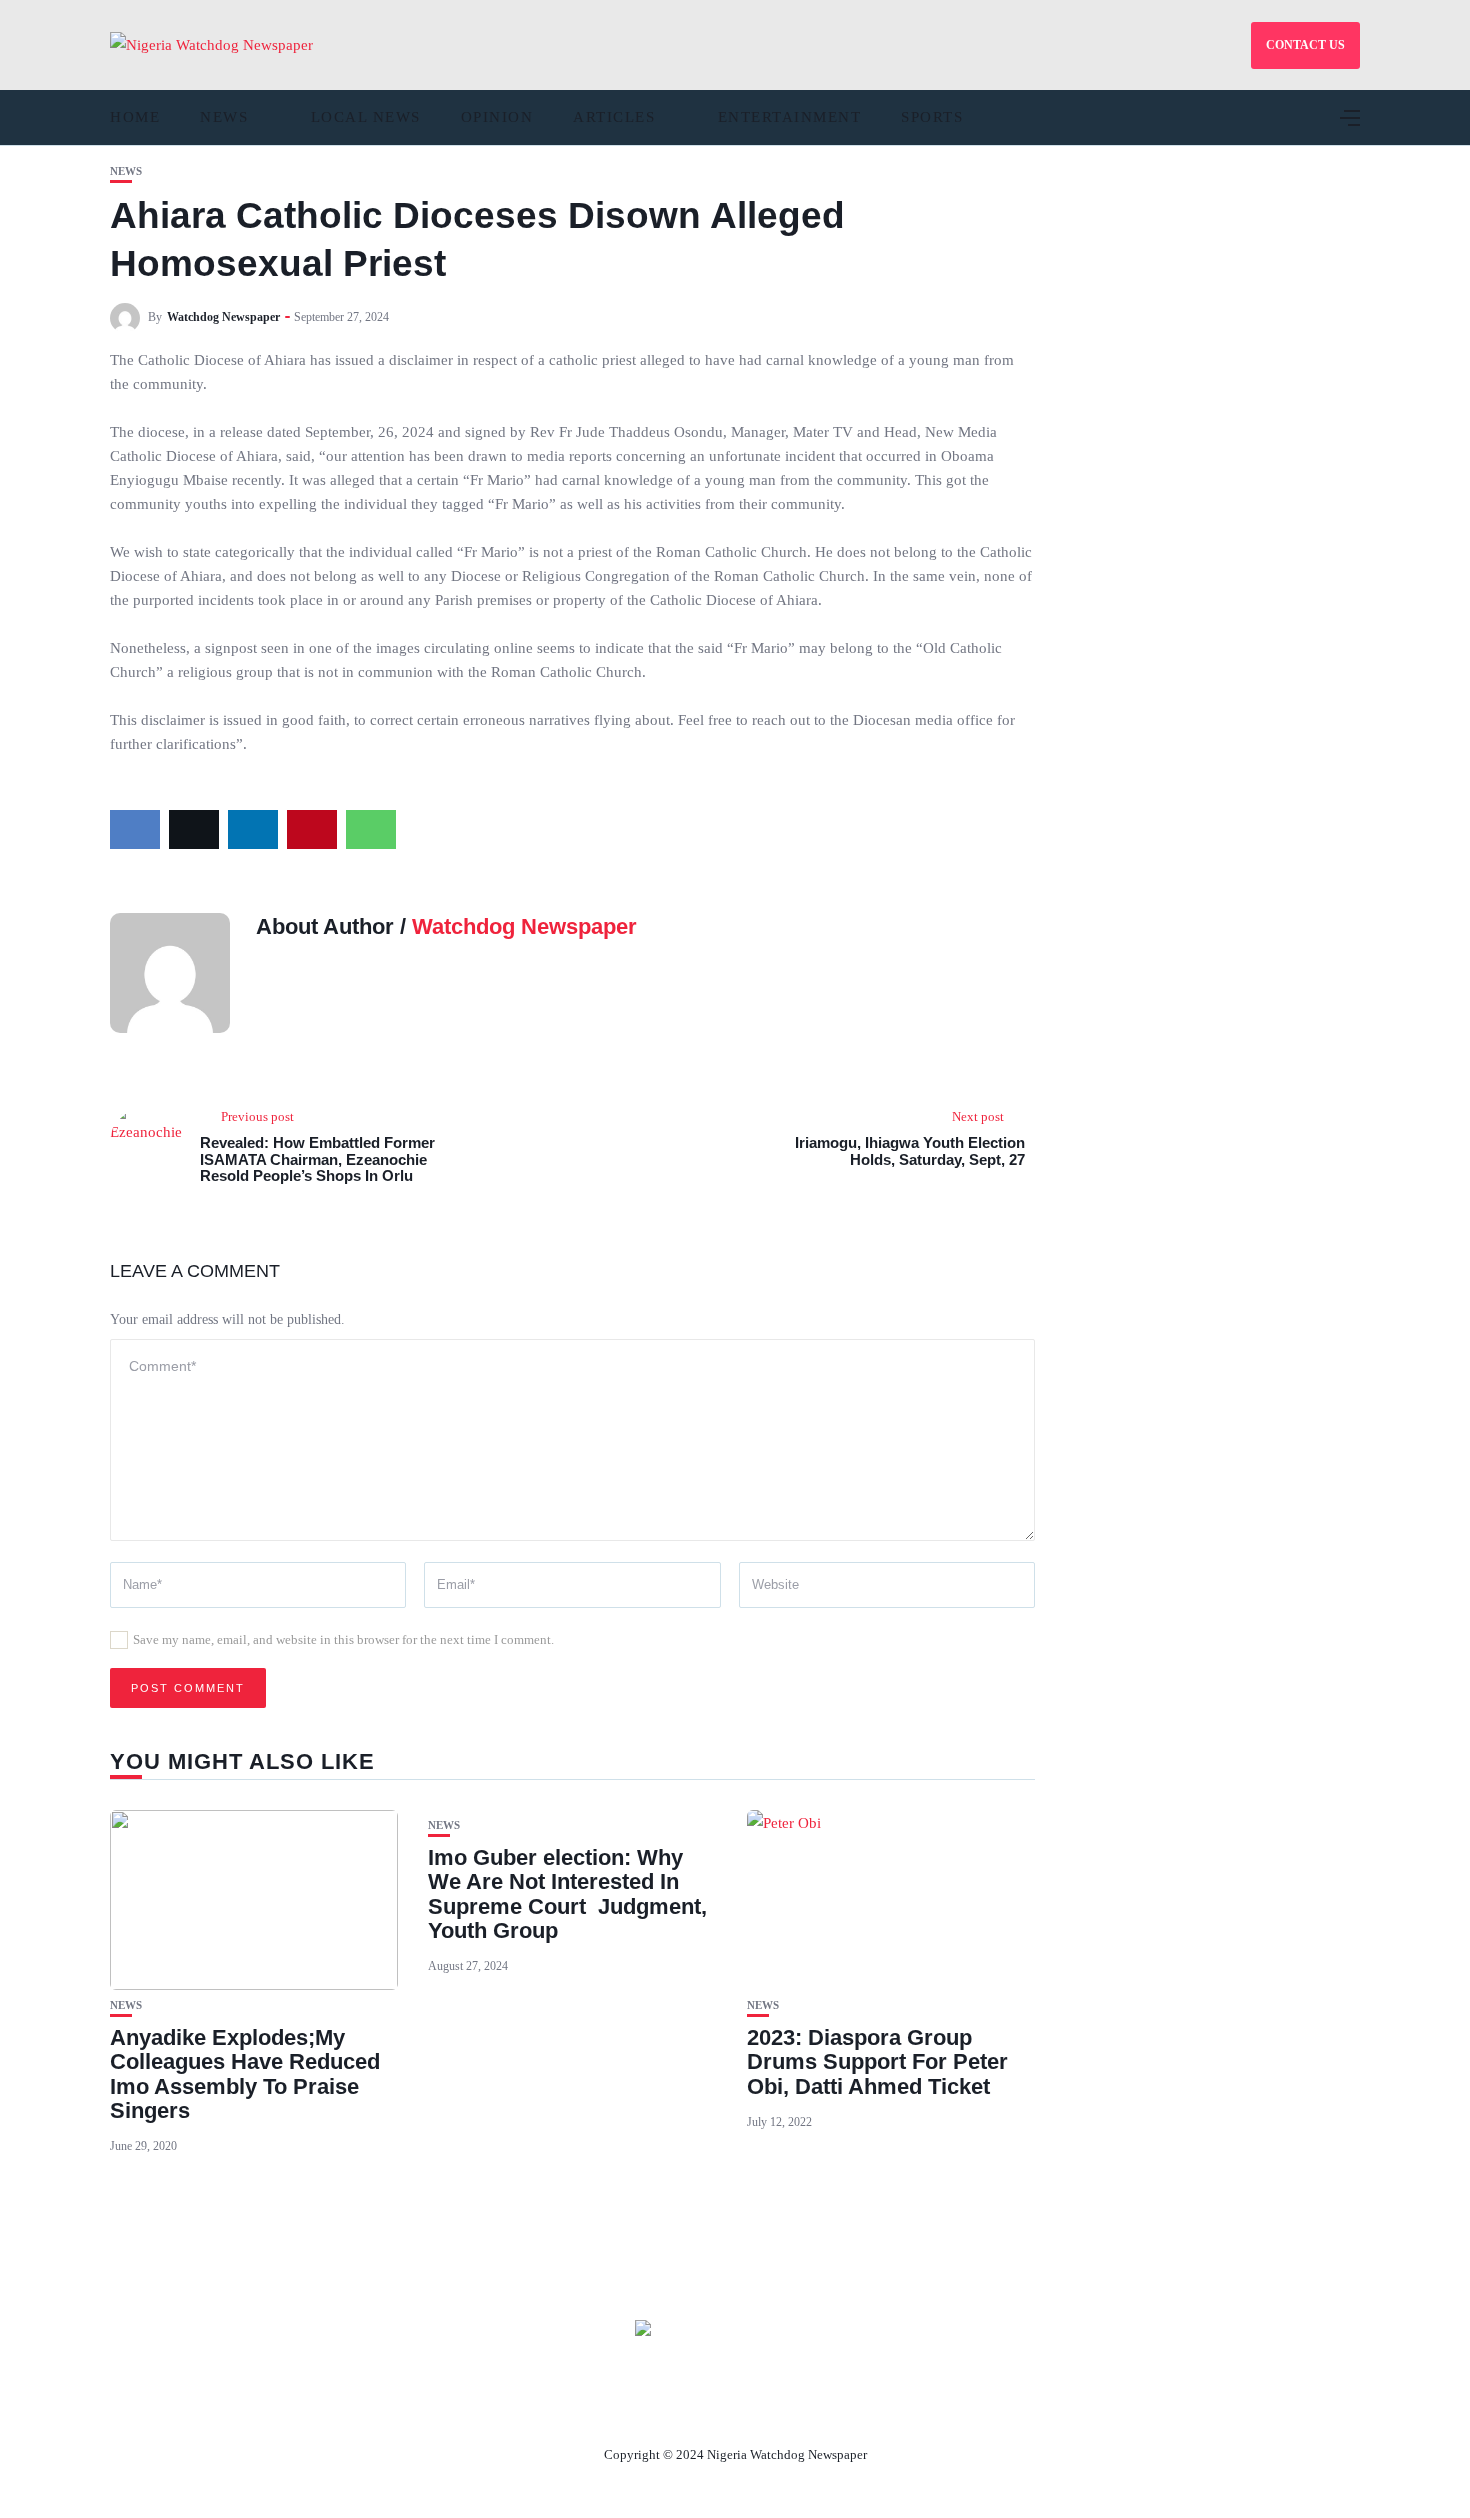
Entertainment (790, 117)
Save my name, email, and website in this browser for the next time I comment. (343, 1639)
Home (135, 117)
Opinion (497, 117)
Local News (366, 117)
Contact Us (711, 2408)
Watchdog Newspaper (223, 317)
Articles (614, 117)
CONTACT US (1305, 45)
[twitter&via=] (194, 829)
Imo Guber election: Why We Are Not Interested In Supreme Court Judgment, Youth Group (567, 1894)
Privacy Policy (844, 2408)
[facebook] (135, 829)
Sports (932, 117)
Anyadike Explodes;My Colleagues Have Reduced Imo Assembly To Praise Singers (245, 2074)
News (224, 117)
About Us (602, 2408)
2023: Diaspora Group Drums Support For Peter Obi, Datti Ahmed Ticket (877, 2061)
